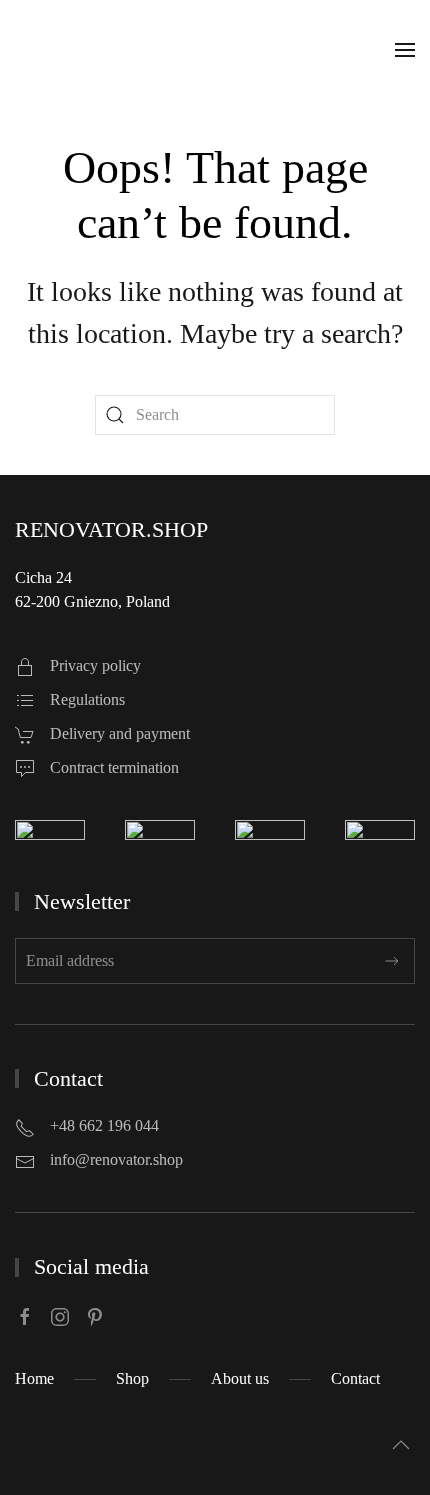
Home (34, 1378)
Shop (132, 1378)
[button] (405, 50)
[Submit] (392, 961)
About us (240, 1378)
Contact (355, 1378)
